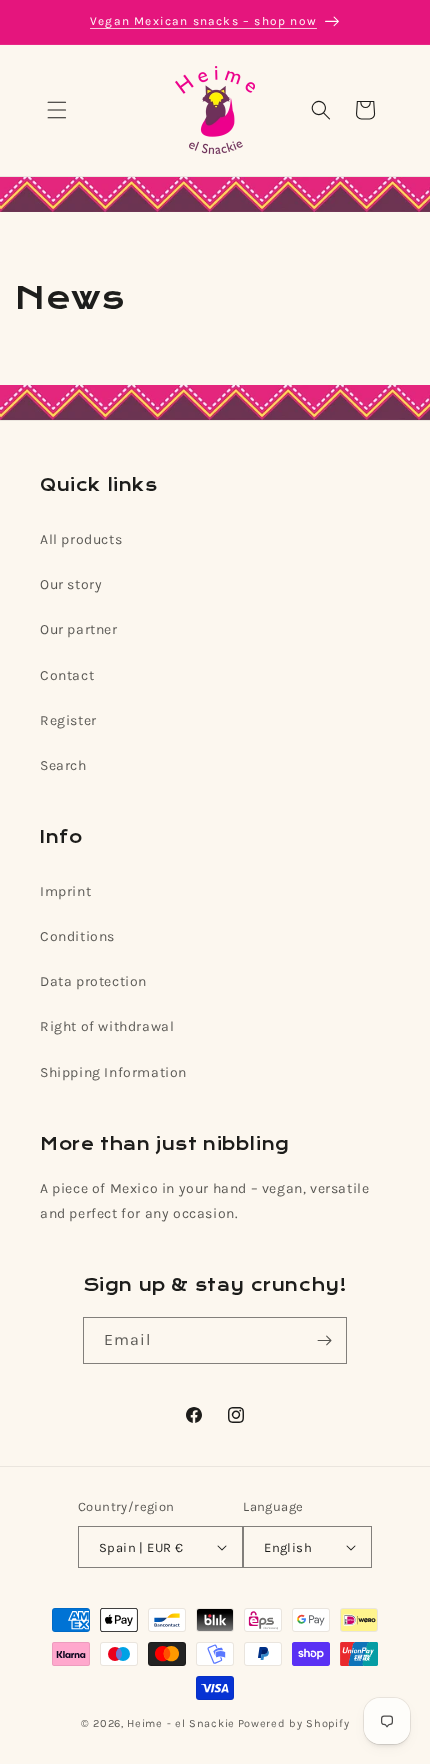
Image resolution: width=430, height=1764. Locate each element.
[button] (57, 110)
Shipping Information (113, 1072)
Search (63, 765)
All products (81, 539)
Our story (71, 584)
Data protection (93, 981)
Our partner (79, 629)
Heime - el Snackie (181, 1723)
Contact (67, 675)
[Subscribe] (324, 1340)
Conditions (77, 936)
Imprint (65, 891)
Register (68, 720)
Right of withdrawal (107, 1026)
